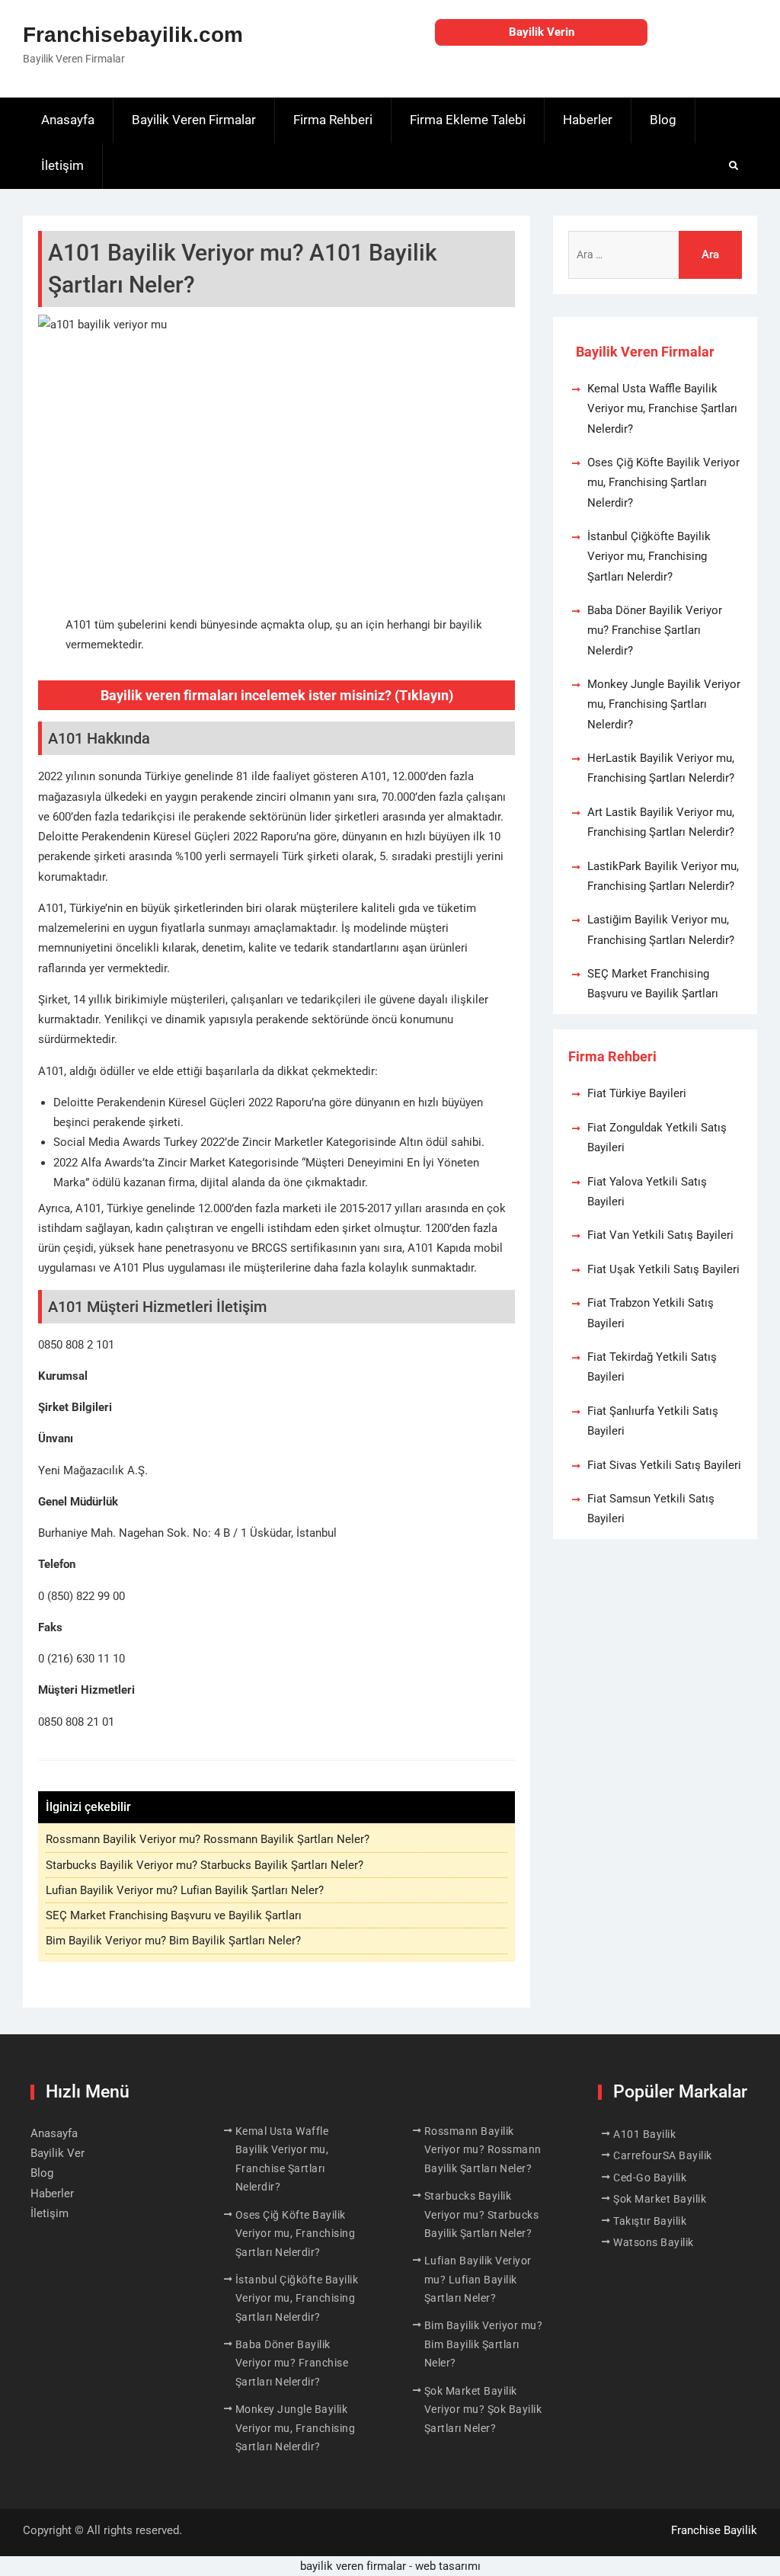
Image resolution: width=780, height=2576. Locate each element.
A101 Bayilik (644, 2134)
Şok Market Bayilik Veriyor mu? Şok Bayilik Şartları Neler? (483, 2410)
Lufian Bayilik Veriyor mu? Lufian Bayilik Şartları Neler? (185, 1890)
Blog (663, 120)
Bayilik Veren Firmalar (194, 120)
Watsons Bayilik (654, 2242)
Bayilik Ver (58, 2153)
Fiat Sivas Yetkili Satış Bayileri (664, 1465)
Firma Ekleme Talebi (468, 120)
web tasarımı (448, 2566)
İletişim (62, 165)
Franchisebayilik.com (133, 35)
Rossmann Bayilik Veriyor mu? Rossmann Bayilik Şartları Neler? (208, 1839)
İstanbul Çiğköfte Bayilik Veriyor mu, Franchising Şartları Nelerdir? (649, 557)
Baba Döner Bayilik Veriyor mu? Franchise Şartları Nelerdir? (655, 630)
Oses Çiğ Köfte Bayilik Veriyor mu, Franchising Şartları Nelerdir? (663, 483)
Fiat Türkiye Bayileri (637, 1093)
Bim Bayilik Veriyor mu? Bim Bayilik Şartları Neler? (173, 1941)
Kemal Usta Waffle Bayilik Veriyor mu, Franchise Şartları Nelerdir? (662, 409)
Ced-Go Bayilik (650, 2178)
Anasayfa (68, 120)
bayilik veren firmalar (353, 2566)
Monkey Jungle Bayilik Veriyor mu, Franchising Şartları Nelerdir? (664, 704)
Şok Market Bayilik (660, 2199)
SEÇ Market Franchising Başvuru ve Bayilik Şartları (174, 1915)
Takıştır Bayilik (650, 2221)
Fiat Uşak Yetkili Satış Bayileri (663, 1269)
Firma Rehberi (333, 120)
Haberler (588, 120)
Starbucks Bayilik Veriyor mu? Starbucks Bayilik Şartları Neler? (205, 1865)
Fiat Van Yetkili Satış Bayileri (660, 1235)
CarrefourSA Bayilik (663, 2155)
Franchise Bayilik (714, 2530)
